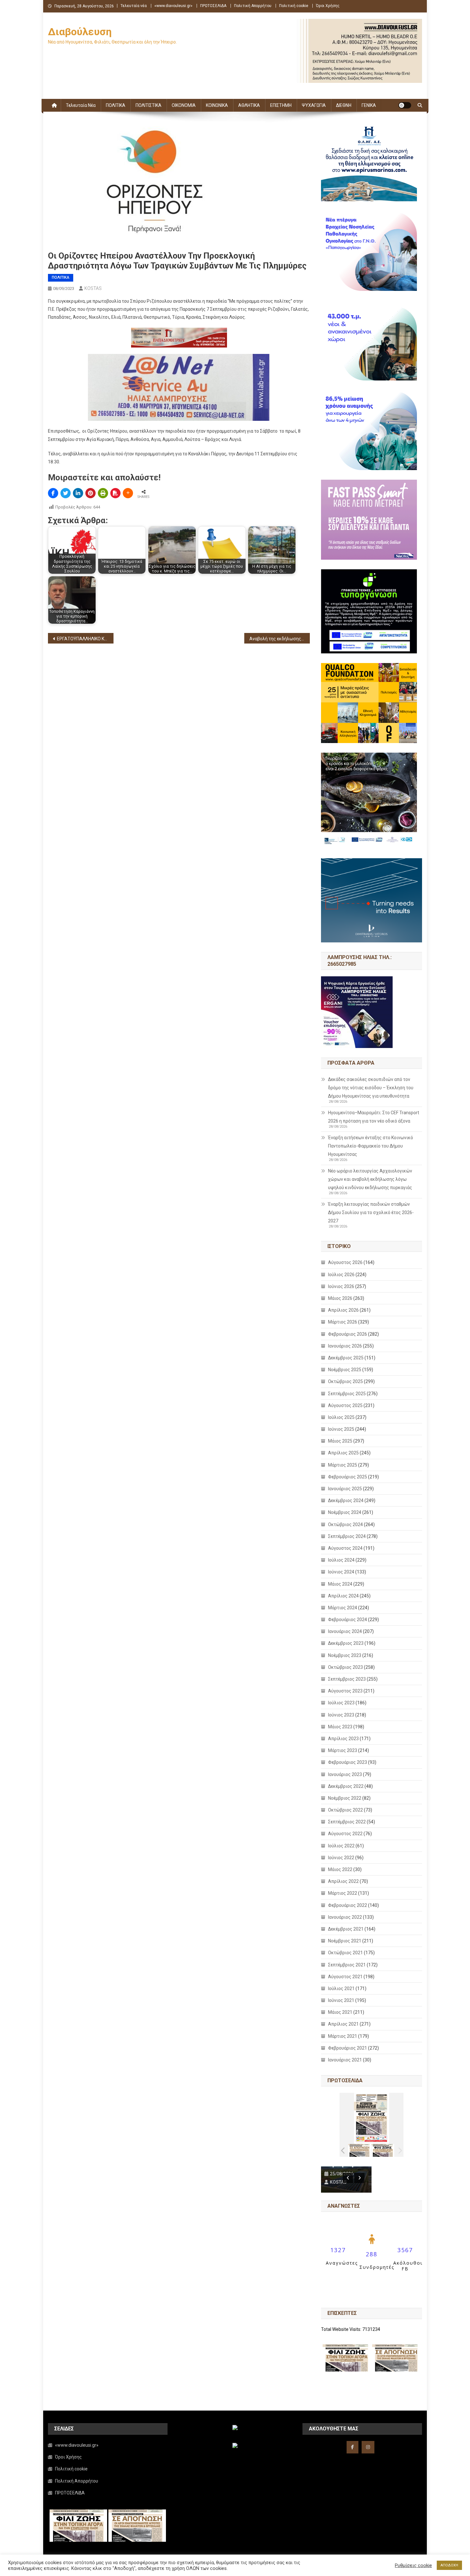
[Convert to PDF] (115, 493)
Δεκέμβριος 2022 (346, 1786)
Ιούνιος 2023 (341, 1715)
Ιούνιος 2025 (341, 1429)
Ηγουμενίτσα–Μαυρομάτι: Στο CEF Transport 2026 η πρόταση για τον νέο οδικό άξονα (374, 1117)
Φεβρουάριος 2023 (348, 1762)
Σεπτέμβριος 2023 (347, 1679)
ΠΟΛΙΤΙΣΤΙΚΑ (149, 105)
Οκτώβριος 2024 (345, 1524)
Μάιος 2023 (340, 1727)
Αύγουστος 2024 (345, 1548)
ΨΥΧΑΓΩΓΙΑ (314, 105)
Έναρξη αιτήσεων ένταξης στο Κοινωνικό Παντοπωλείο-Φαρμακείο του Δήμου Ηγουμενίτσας (371, 1146)
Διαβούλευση (80, 32)
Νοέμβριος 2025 (345, 1370)
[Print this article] (103, 493)
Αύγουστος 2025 (345, 1405)
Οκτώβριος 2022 (345, 1810)
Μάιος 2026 (340, 1298)
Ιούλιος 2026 (341, 1275)
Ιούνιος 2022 (341, 1858)
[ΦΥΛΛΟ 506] (383, 2150)
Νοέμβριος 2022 (345, 1798)
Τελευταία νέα (134, 6)
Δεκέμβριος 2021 (346, 1929)
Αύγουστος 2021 (345, 1977)
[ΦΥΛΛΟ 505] (360, 2150)
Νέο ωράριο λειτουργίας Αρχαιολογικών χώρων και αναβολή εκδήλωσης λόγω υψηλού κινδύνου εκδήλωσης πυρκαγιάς (370, 1179)
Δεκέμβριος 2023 (346, 1643)
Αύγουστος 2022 (345, 1834)
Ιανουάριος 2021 (345, 2060)
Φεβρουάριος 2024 (348, 1620)
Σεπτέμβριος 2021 (347, 1965)
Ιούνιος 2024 (341, 1572)
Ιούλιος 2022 (341, 1846)
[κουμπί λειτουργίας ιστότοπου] (405, 105)
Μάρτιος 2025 (343, 1465)
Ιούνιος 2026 (341, 1286)
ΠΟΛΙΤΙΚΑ (116, 105)
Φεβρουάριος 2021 (348, 2048)
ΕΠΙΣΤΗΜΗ (281, 105)
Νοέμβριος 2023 (345, 1655)
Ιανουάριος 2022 (345, 1917)
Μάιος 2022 (340, 1869)
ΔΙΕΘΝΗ (344, 105)
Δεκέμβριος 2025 (346, 1358)
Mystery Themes (192, 2569)
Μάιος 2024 (340, 1584)
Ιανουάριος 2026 (345, 1346)
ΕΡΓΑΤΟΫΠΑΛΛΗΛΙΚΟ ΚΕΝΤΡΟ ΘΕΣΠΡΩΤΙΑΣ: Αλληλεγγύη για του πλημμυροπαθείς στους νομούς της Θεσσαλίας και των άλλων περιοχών (85, 639)
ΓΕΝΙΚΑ (369, 105)
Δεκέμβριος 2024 (346, 1500)
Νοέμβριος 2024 (345, 1512)
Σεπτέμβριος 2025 (347, 1394)
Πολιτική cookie (294, 6)
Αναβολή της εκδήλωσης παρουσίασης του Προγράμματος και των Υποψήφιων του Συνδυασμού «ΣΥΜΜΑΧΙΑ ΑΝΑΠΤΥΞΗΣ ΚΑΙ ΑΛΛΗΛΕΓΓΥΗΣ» (280, 639)
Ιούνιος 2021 (341, 2000)
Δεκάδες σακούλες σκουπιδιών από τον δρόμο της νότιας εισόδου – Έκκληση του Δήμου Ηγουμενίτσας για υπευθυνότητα (371, 1088)
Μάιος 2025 (340, 1441)
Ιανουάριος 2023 (345, 1774)
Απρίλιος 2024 (343, 1596)
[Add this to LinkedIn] (78, 493)
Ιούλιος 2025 (341, 1417)
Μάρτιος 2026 (343, 1322)
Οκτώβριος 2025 (345, 1381)
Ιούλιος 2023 (341, 1703)
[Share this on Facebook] (53, 493)
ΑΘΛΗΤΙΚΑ (249, 105)
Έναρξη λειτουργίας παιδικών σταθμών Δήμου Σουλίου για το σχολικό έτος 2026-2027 (371, 1212)
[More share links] (128, 493)
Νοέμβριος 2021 (345, 1941)
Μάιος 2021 (340, 2012)
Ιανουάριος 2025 (345, 1489)
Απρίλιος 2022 (343, 1881)
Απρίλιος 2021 (343, 2024)
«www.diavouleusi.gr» (173, 6)
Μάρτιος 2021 (343, 2036)
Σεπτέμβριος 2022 (347, 1822)
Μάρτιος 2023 (343, 1750)
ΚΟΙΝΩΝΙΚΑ (217, 105)
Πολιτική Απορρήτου (253, 6)
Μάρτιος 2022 (343, 1893)
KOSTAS (93, 288)
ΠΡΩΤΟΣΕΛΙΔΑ (213, 6)
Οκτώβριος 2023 (345, 1667)
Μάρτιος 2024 (343, 1608)
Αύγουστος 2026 (345, 1262)
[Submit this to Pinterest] (90, 493)
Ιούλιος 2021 (341, 1988)
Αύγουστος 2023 (345, 1691)
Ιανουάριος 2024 (345, 1631)
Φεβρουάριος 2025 (348, 1477)
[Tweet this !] (66, 493)
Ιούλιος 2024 (341, 1560)
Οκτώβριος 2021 (345, 1953)
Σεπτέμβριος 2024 (347, 1536)
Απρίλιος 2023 (343, 1739)
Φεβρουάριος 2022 (348, 1905)
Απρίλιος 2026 (343, 1310)
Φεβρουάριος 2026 (348, 1334)
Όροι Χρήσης (328, 6)
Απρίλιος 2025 (343, 1453)
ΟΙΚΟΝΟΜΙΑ (184, 105)
